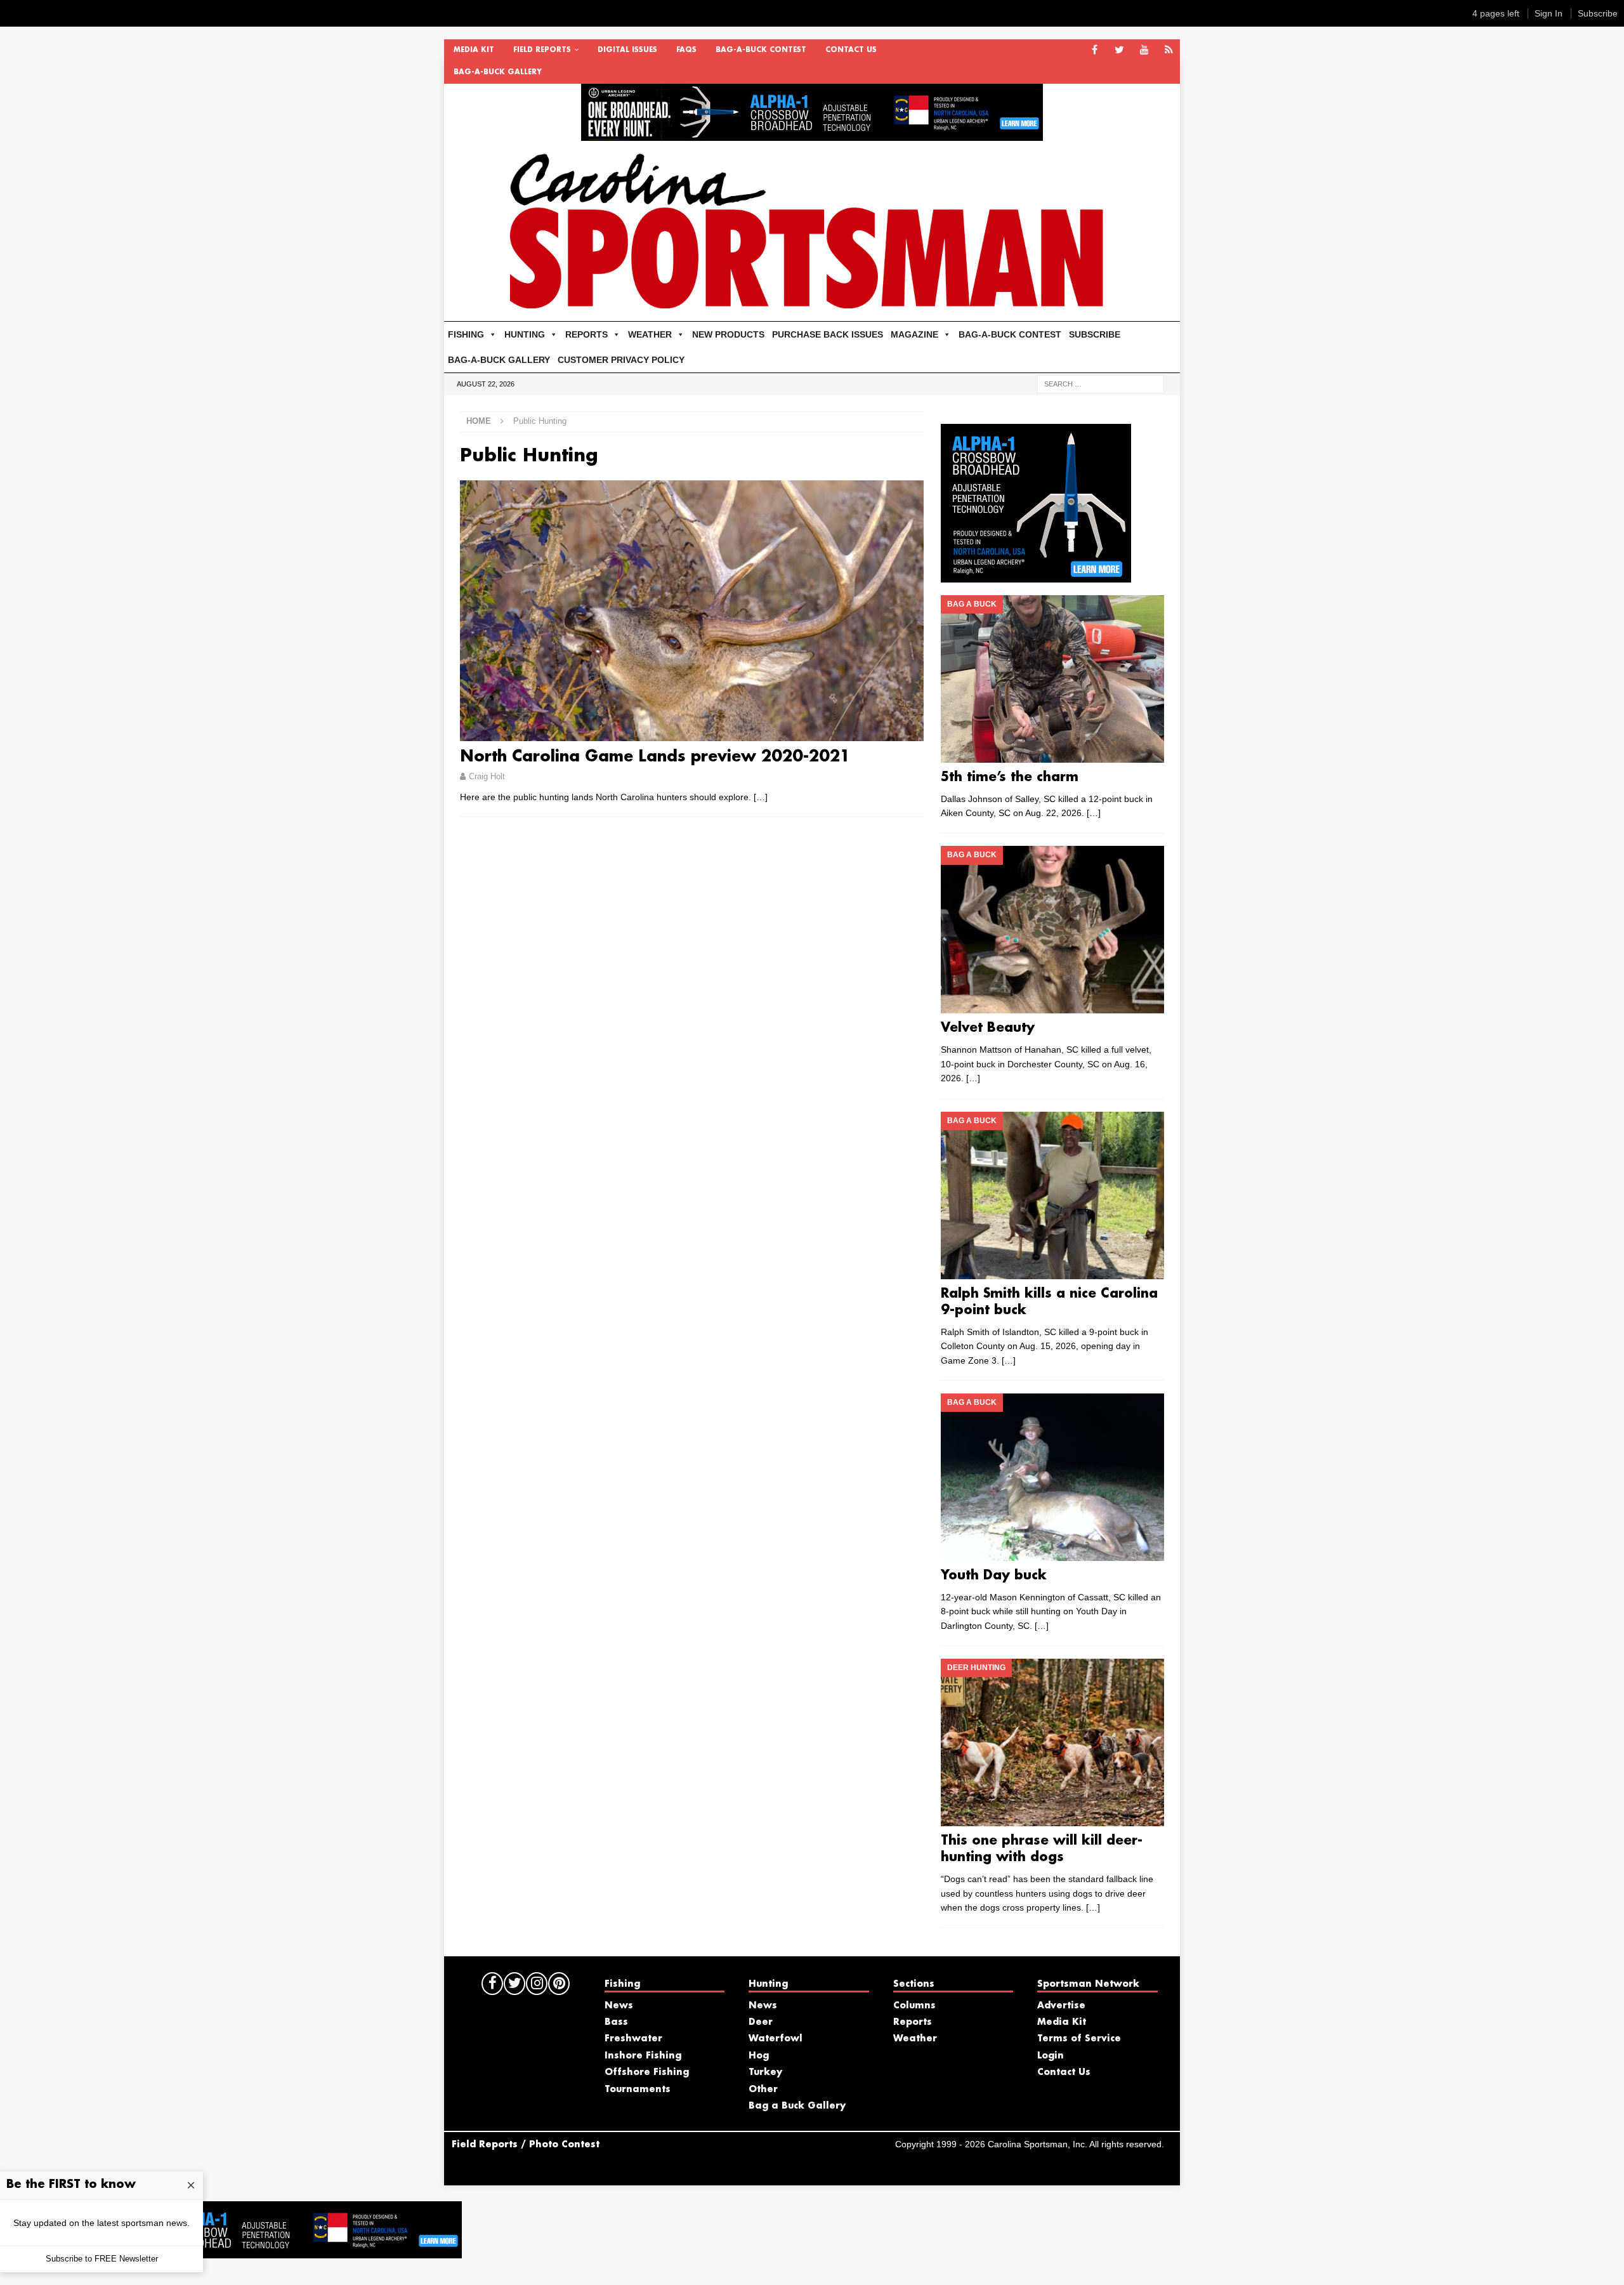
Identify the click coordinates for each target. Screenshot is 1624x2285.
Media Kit (474, 50)
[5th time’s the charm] (1052, 679)
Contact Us (851, 50)
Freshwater (633, 2039)
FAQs (686, 50)
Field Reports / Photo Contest (526, 2145)
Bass (616, 2022)
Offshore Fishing (647, 2072)
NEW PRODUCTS (728, 334)
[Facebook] (1095, 50)
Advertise (1061, 2006)
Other (763, 2090)
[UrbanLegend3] (1036, 575)
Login (1051, 2056)
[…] (761, 797)
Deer (761, 2022)
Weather (915, 2039)
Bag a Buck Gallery (797, 2106)
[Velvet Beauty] (1052, 930)
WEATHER (650, 334)
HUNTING (525, 334)
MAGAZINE (914, 334)
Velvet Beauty (988, 1028)
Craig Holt (487, 776)
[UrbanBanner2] (812, 134)
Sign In (1549, 13)
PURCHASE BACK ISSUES (828, 334)
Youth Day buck (994, 1576)
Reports (913, 2022)
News (619, 2006)
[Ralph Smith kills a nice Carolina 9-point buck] (1052, 1195)
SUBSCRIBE (1095, 334)
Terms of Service (1079, 2039)
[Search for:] (1101, 383)
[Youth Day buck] (1052, 1477)
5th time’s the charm (1010, 777)
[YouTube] (1144, 50)
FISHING (466, 334)
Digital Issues (627, 50)
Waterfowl (776, 2039)
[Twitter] (1119, 50)
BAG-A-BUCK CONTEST (761, 50)
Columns (914, 2006)
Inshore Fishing (643, 2056)
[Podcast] (1169, 50)
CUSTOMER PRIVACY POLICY (621, 360)
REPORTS (586, 334)
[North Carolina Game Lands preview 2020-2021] (692, 611)
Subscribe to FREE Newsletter (102, 2259)
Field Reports (542, 50)
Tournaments (638, 2090)
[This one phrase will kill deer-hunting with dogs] (1052, 1742)
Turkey (765, 2072)
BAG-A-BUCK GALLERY (498, 72)
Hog (759, 2056)
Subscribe (1598, 13)
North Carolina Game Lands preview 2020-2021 (655, 757)
